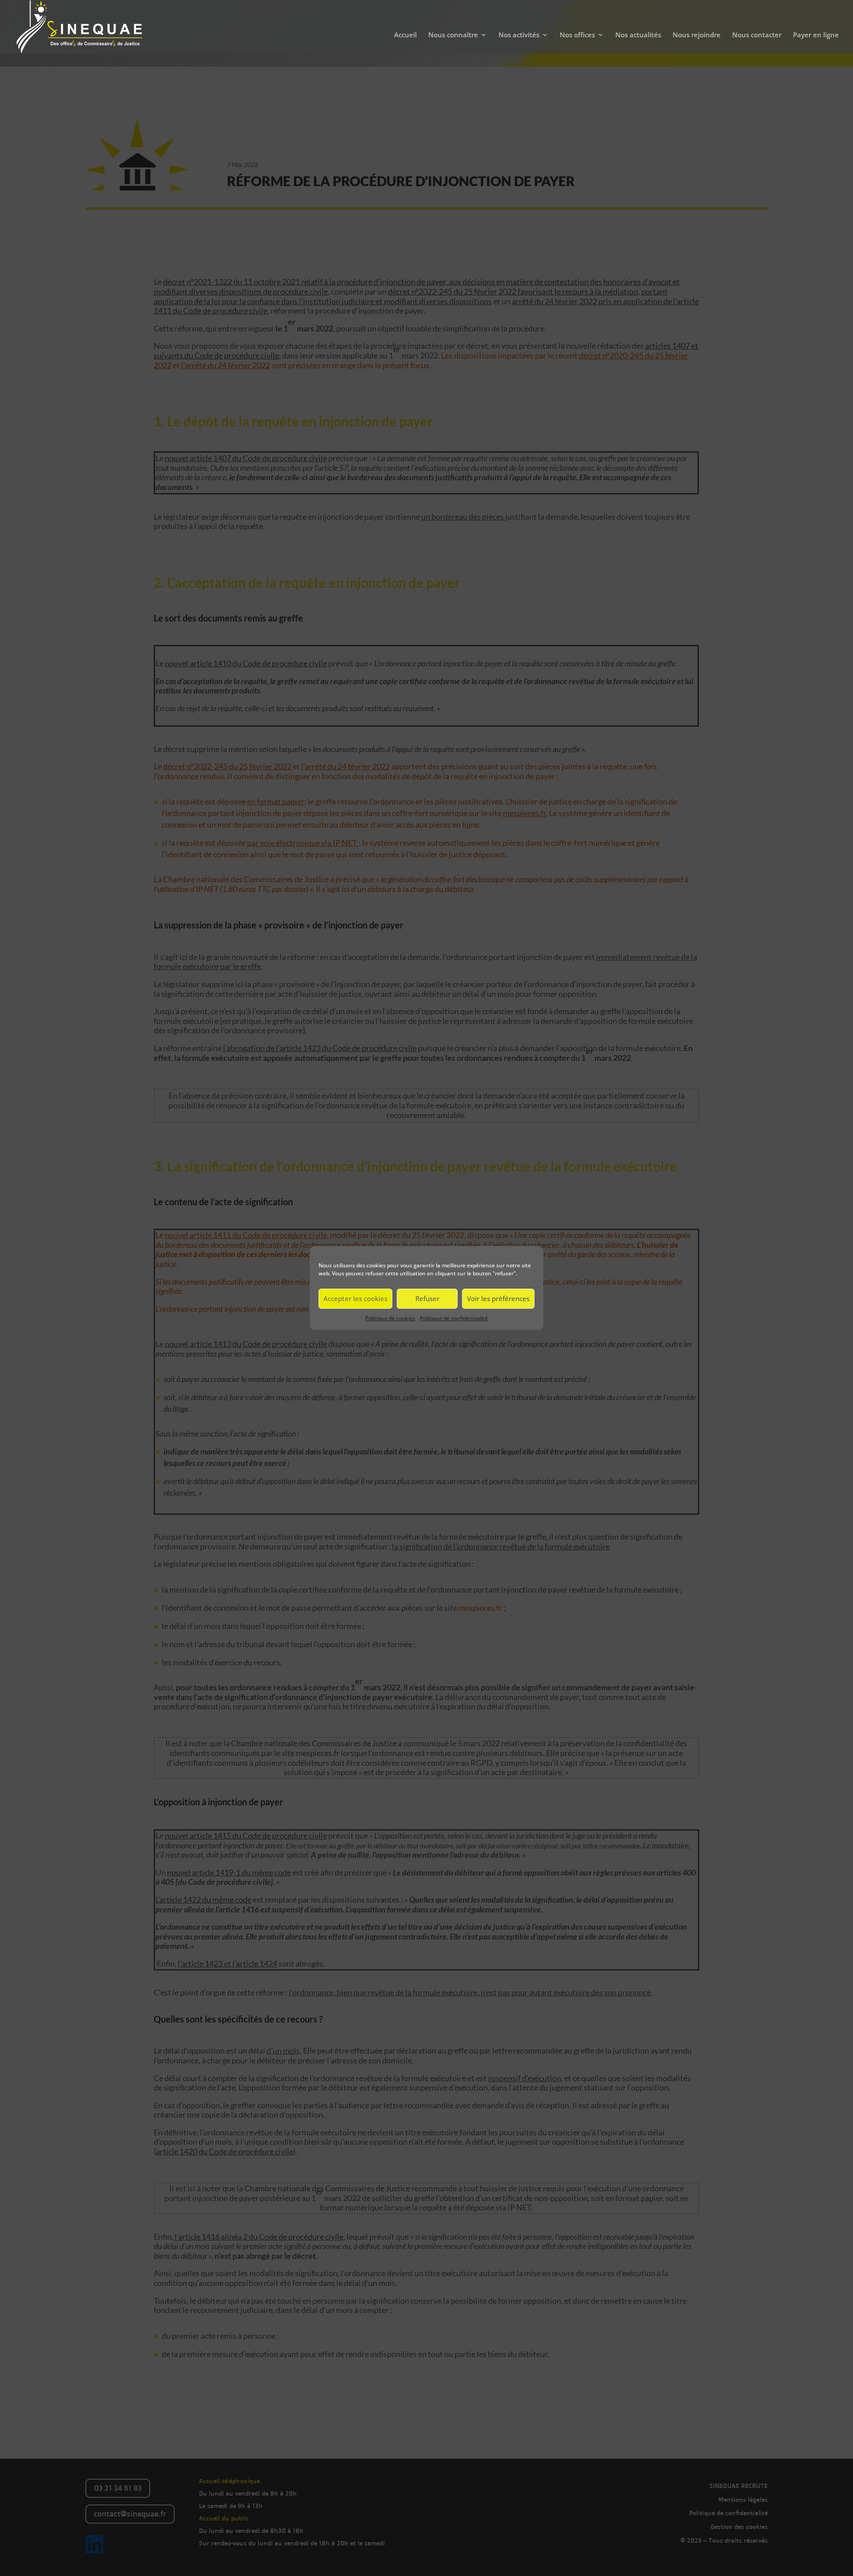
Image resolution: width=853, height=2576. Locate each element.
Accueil (405, 35)
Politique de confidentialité (454, 1318)
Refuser (427, 1298)
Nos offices (577, 35)
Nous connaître (453, 35)
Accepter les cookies (355, 1298)
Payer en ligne (816, 35)
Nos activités (519, 35)
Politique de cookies (390, 1318)
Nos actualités (638, 35)
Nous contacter (757, 35)
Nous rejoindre (697, 35)
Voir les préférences (498, 1298)
